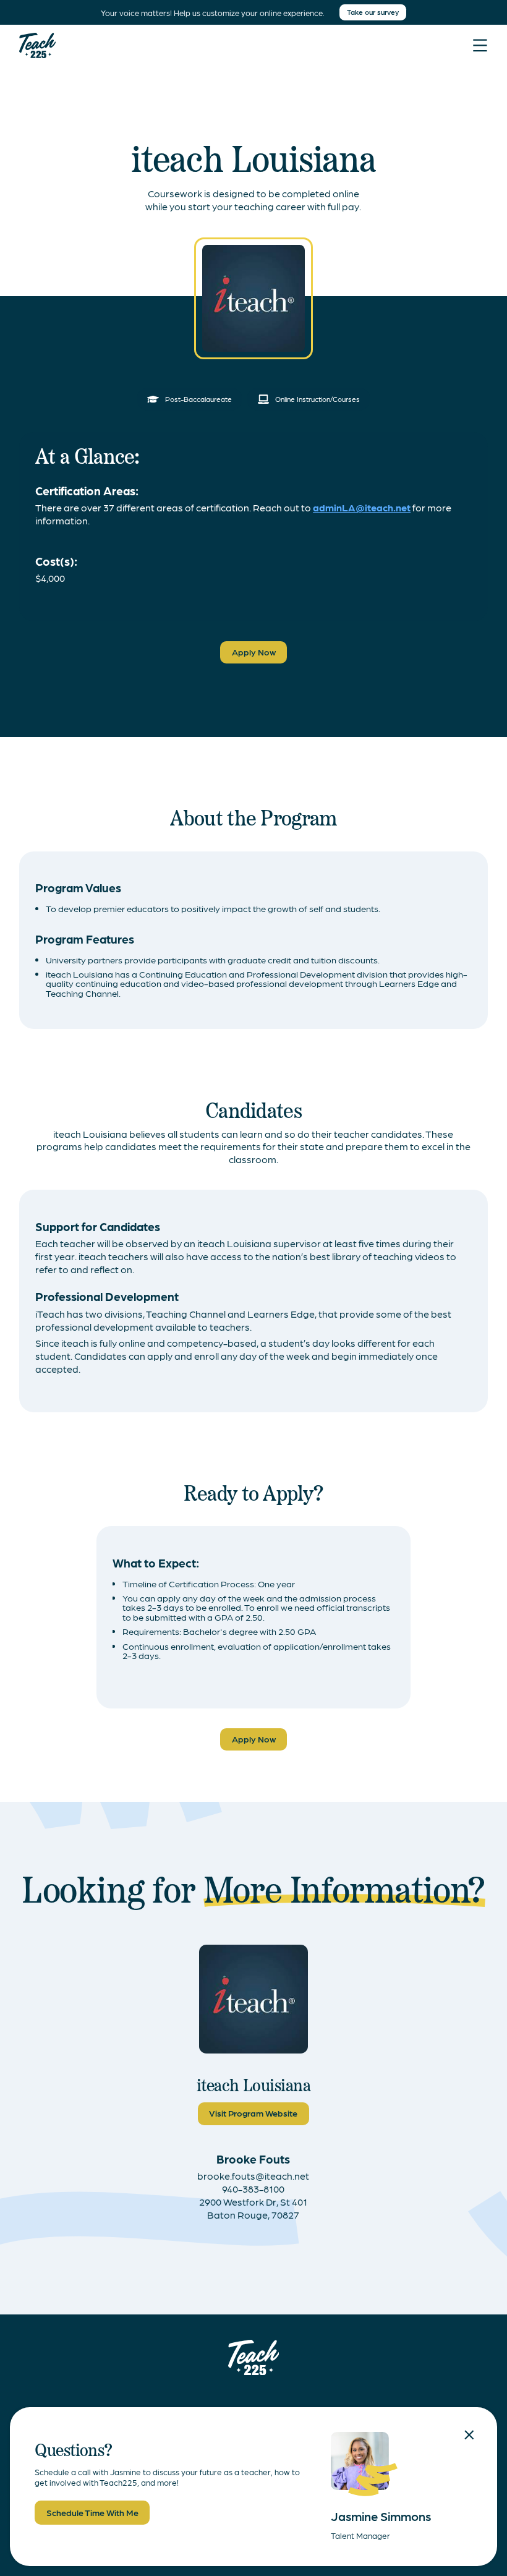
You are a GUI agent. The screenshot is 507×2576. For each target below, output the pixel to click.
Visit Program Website (253, 2113)
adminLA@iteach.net (362, 507)
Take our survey (373, 12)
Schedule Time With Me (92, 2512)
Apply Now (254, 652)
